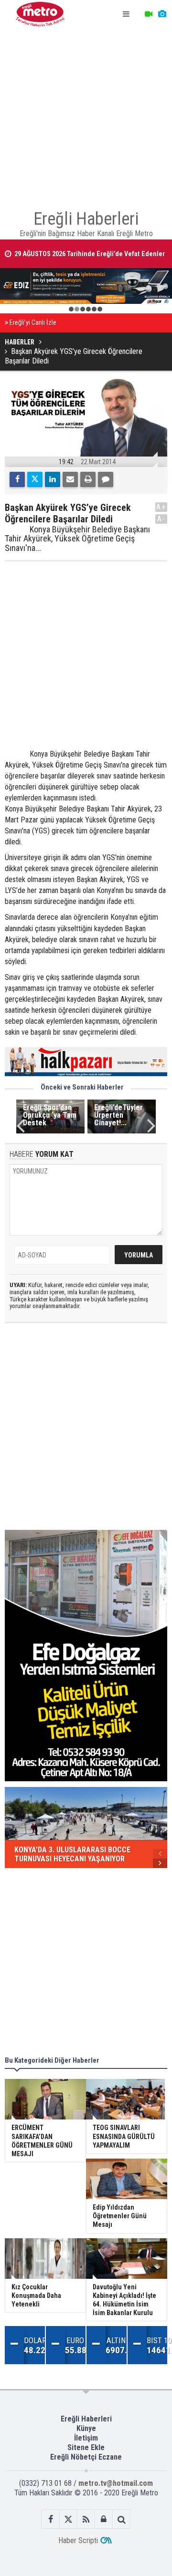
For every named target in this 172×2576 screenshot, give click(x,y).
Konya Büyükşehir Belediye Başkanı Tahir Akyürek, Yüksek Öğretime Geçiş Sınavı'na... (77, 539)
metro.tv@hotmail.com (116, 2483)
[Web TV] (149, 14)
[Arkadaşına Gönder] (70, 479)
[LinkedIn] (53, 479)
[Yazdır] (88, 479)
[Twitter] (35, 479)
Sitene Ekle (86, 2447)
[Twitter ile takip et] (69, 2519)
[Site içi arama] (122, 2519)
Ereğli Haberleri (86, 2419)
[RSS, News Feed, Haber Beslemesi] (86, 2519)
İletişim (86, 2438)
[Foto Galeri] (162, 14)
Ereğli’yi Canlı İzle (33, 323)
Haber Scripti (78, 2540)
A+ (161, 507)
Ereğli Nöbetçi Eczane (86, 2457)
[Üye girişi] (104, 2519)
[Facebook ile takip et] (51, 2519)
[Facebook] (17, 479)
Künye (86, 2428)
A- (161, 519)
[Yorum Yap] (106, 479)
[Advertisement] (86, 114)
